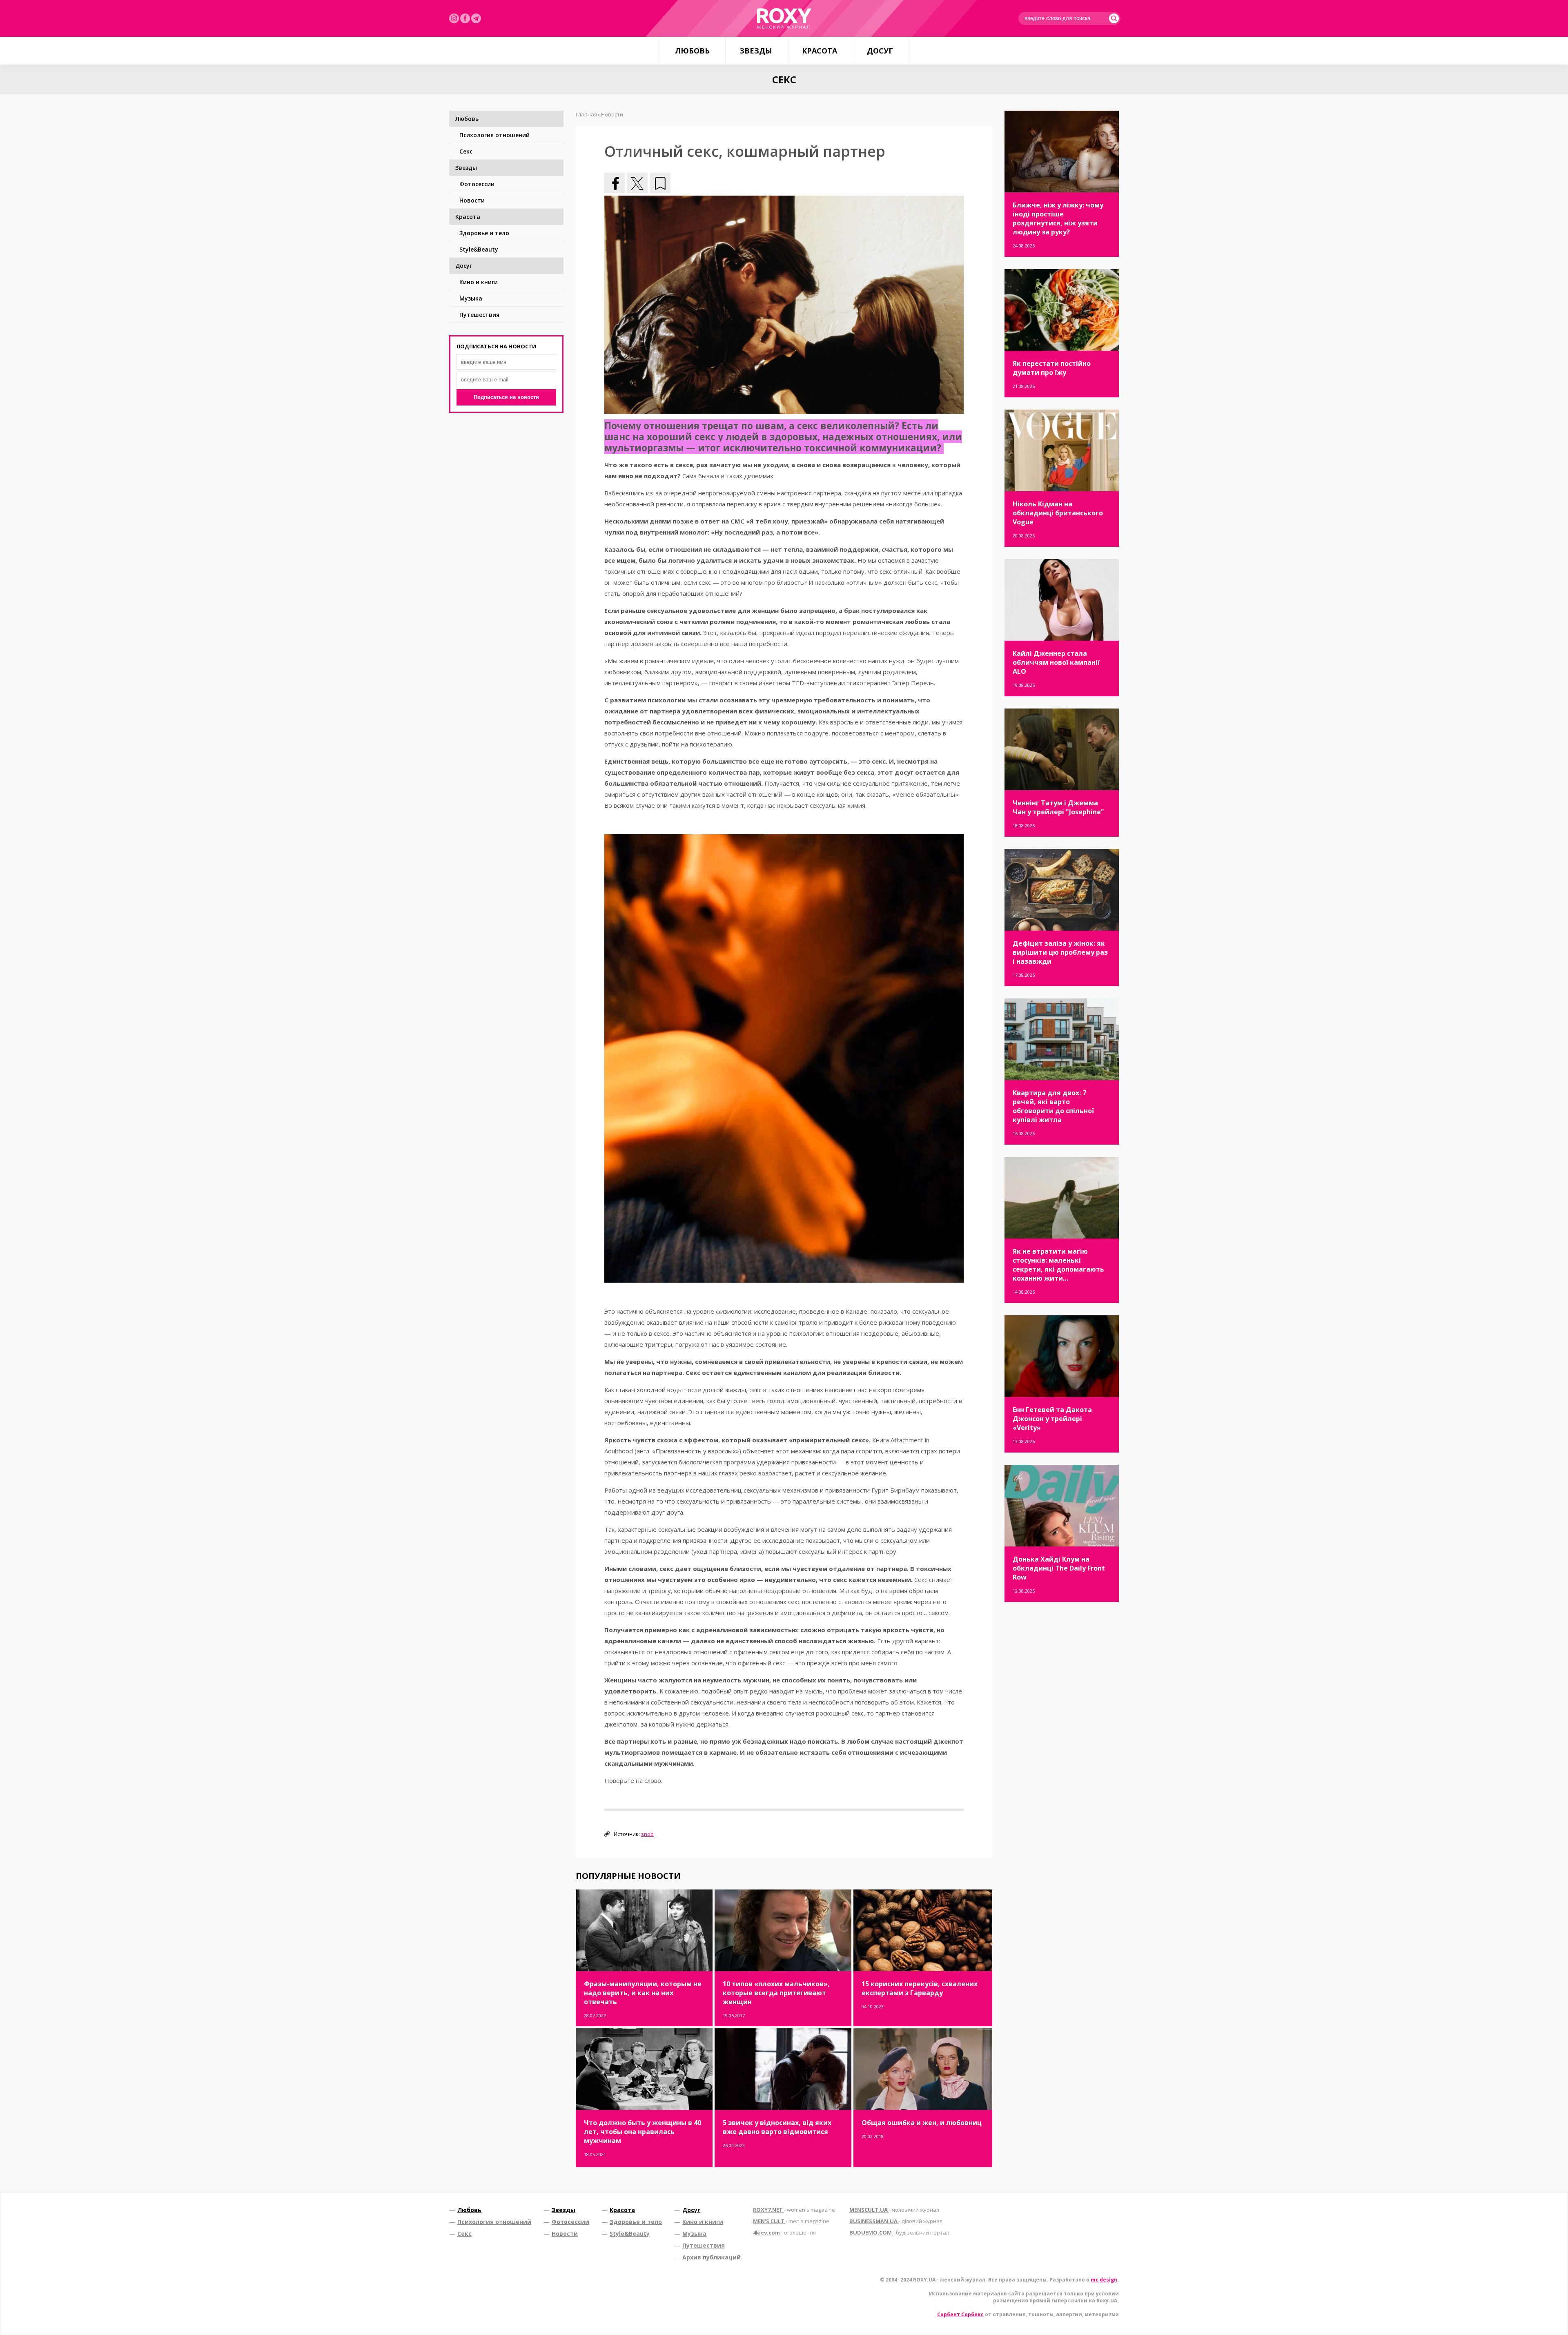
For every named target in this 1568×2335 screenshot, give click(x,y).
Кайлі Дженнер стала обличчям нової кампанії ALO (1056, 662)
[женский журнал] (784, 18)
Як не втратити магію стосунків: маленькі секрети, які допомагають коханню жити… (1058, 1265)
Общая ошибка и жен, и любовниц (922, 2123)
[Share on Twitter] (637, 183)
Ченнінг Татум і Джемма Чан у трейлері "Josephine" (1058, 807)
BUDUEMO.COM (899, 2233)
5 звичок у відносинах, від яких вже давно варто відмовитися (777, 2127)
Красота (820, 51)
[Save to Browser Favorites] (660, 183)
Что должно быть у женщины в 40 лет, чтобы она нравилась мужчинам (643, 2132)
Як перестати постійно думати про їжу (1052, 368)
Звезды (756, 51)
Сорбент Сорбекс (960, 2314)
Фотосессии (477, 184)
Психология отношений (494, 135)
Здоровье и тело (484, 233)
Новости (472, 200)
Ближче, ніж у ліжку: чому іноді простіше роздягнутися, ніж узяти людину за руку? (1058, 218)
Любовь (692, 51)
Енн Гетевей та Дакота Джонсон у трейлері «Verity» (1052, 1419)
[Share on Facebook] (615, 183)
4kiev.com (784, 2233)
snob (647, 1834)
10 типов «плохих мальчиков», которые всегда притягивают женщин (776, 1993)
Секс (466, 151)
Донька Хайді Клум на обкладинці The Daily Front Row (1059, 1568)
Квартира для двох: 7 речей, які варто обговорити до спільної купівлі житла (1053, 1106)
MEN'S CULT (791, 2221)
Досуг (880, 51)
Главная (586, 114)
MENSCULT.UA (894, 2210)
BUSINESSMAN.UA (896, 2221)
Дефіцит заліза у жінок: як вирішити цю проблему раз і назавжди (1060, 952)
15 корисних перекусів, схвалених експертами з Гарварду (920, 1988)
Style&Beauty (479, 249)
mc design (1104, 2280)
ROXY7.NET (794, 2210)
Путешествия (479, 315)
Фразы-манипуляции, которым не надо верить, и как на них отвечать (643, 1993)
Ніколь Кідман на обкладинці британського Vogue (1058, 513)
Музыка (471, 298)
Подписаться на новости (506, 397)
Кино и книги (479, 282)
